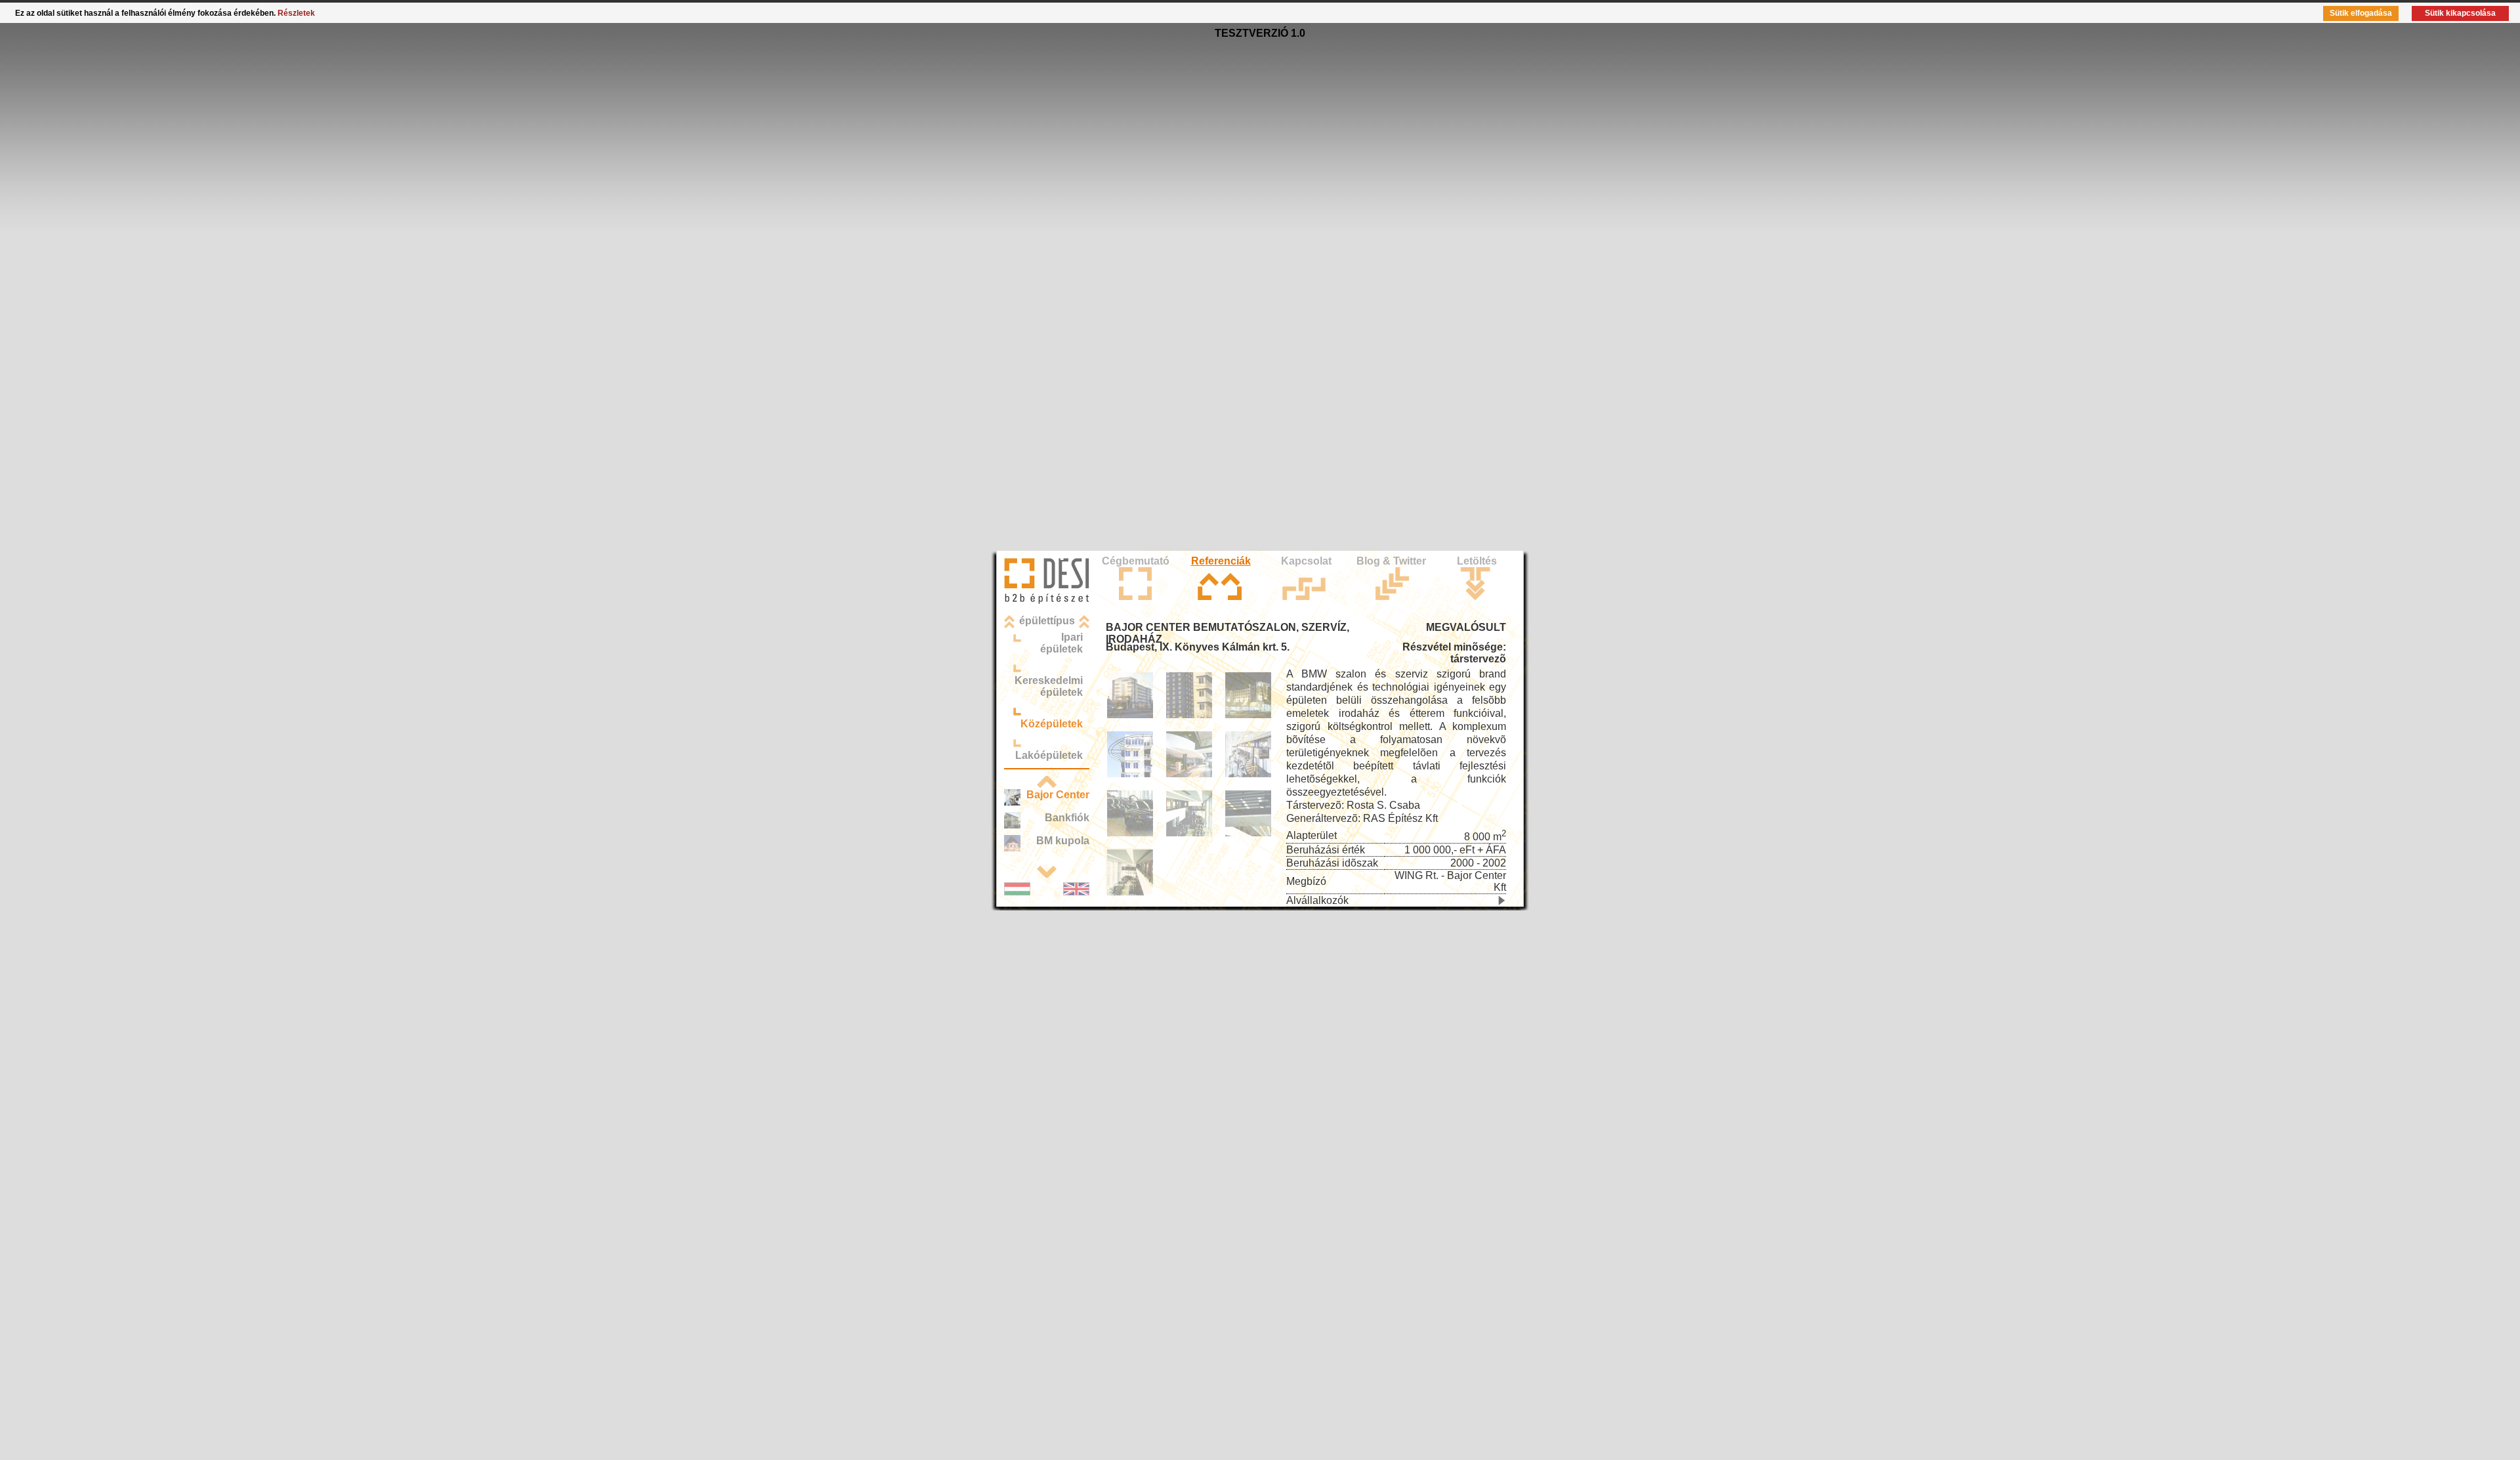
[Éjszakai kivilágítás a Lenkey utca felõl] (1248, 716)
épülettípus (1047, 621)
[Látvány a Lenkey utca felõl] (1189, 716)
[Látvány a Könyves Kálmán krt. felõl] (1130, 716)
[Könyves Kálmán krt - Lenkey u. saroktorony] (1130, 775)
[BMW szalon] (1189, 775)
